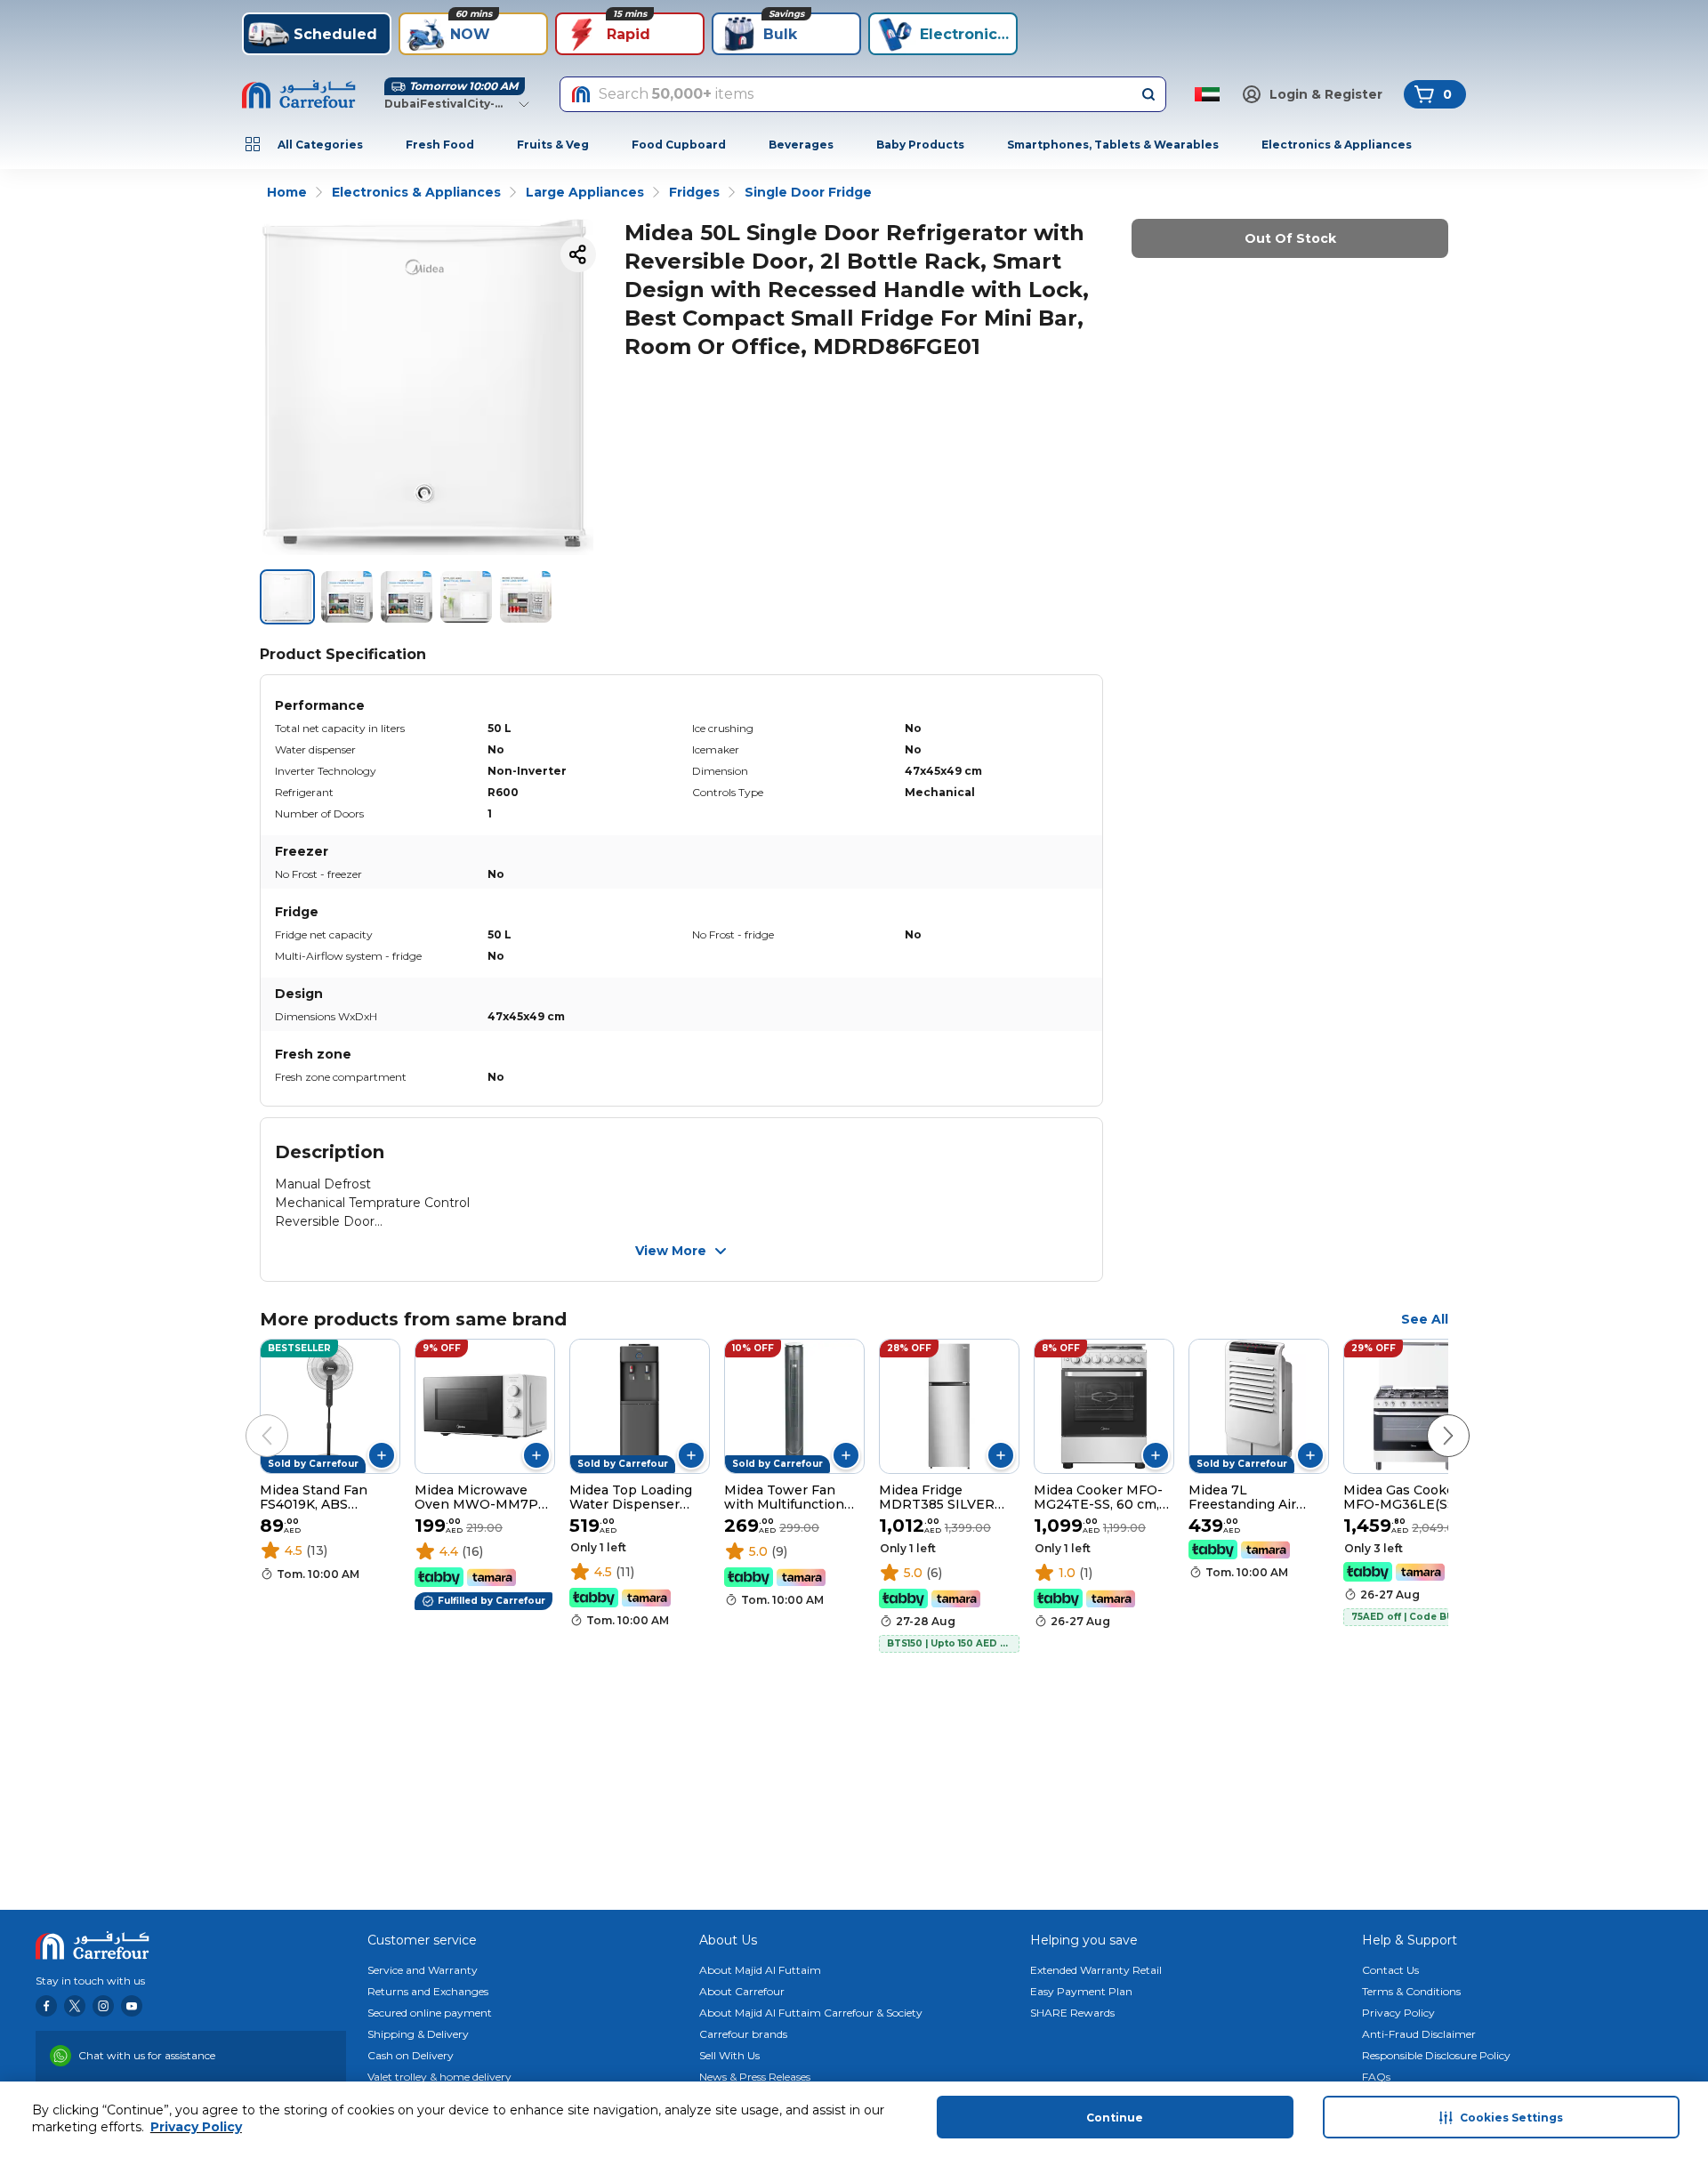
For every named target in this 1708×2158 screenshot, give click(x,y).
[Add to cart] (382, 1455)
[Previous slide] (249, 1418)
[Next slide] (1430, 1418)
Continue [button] (1115, 2118)
